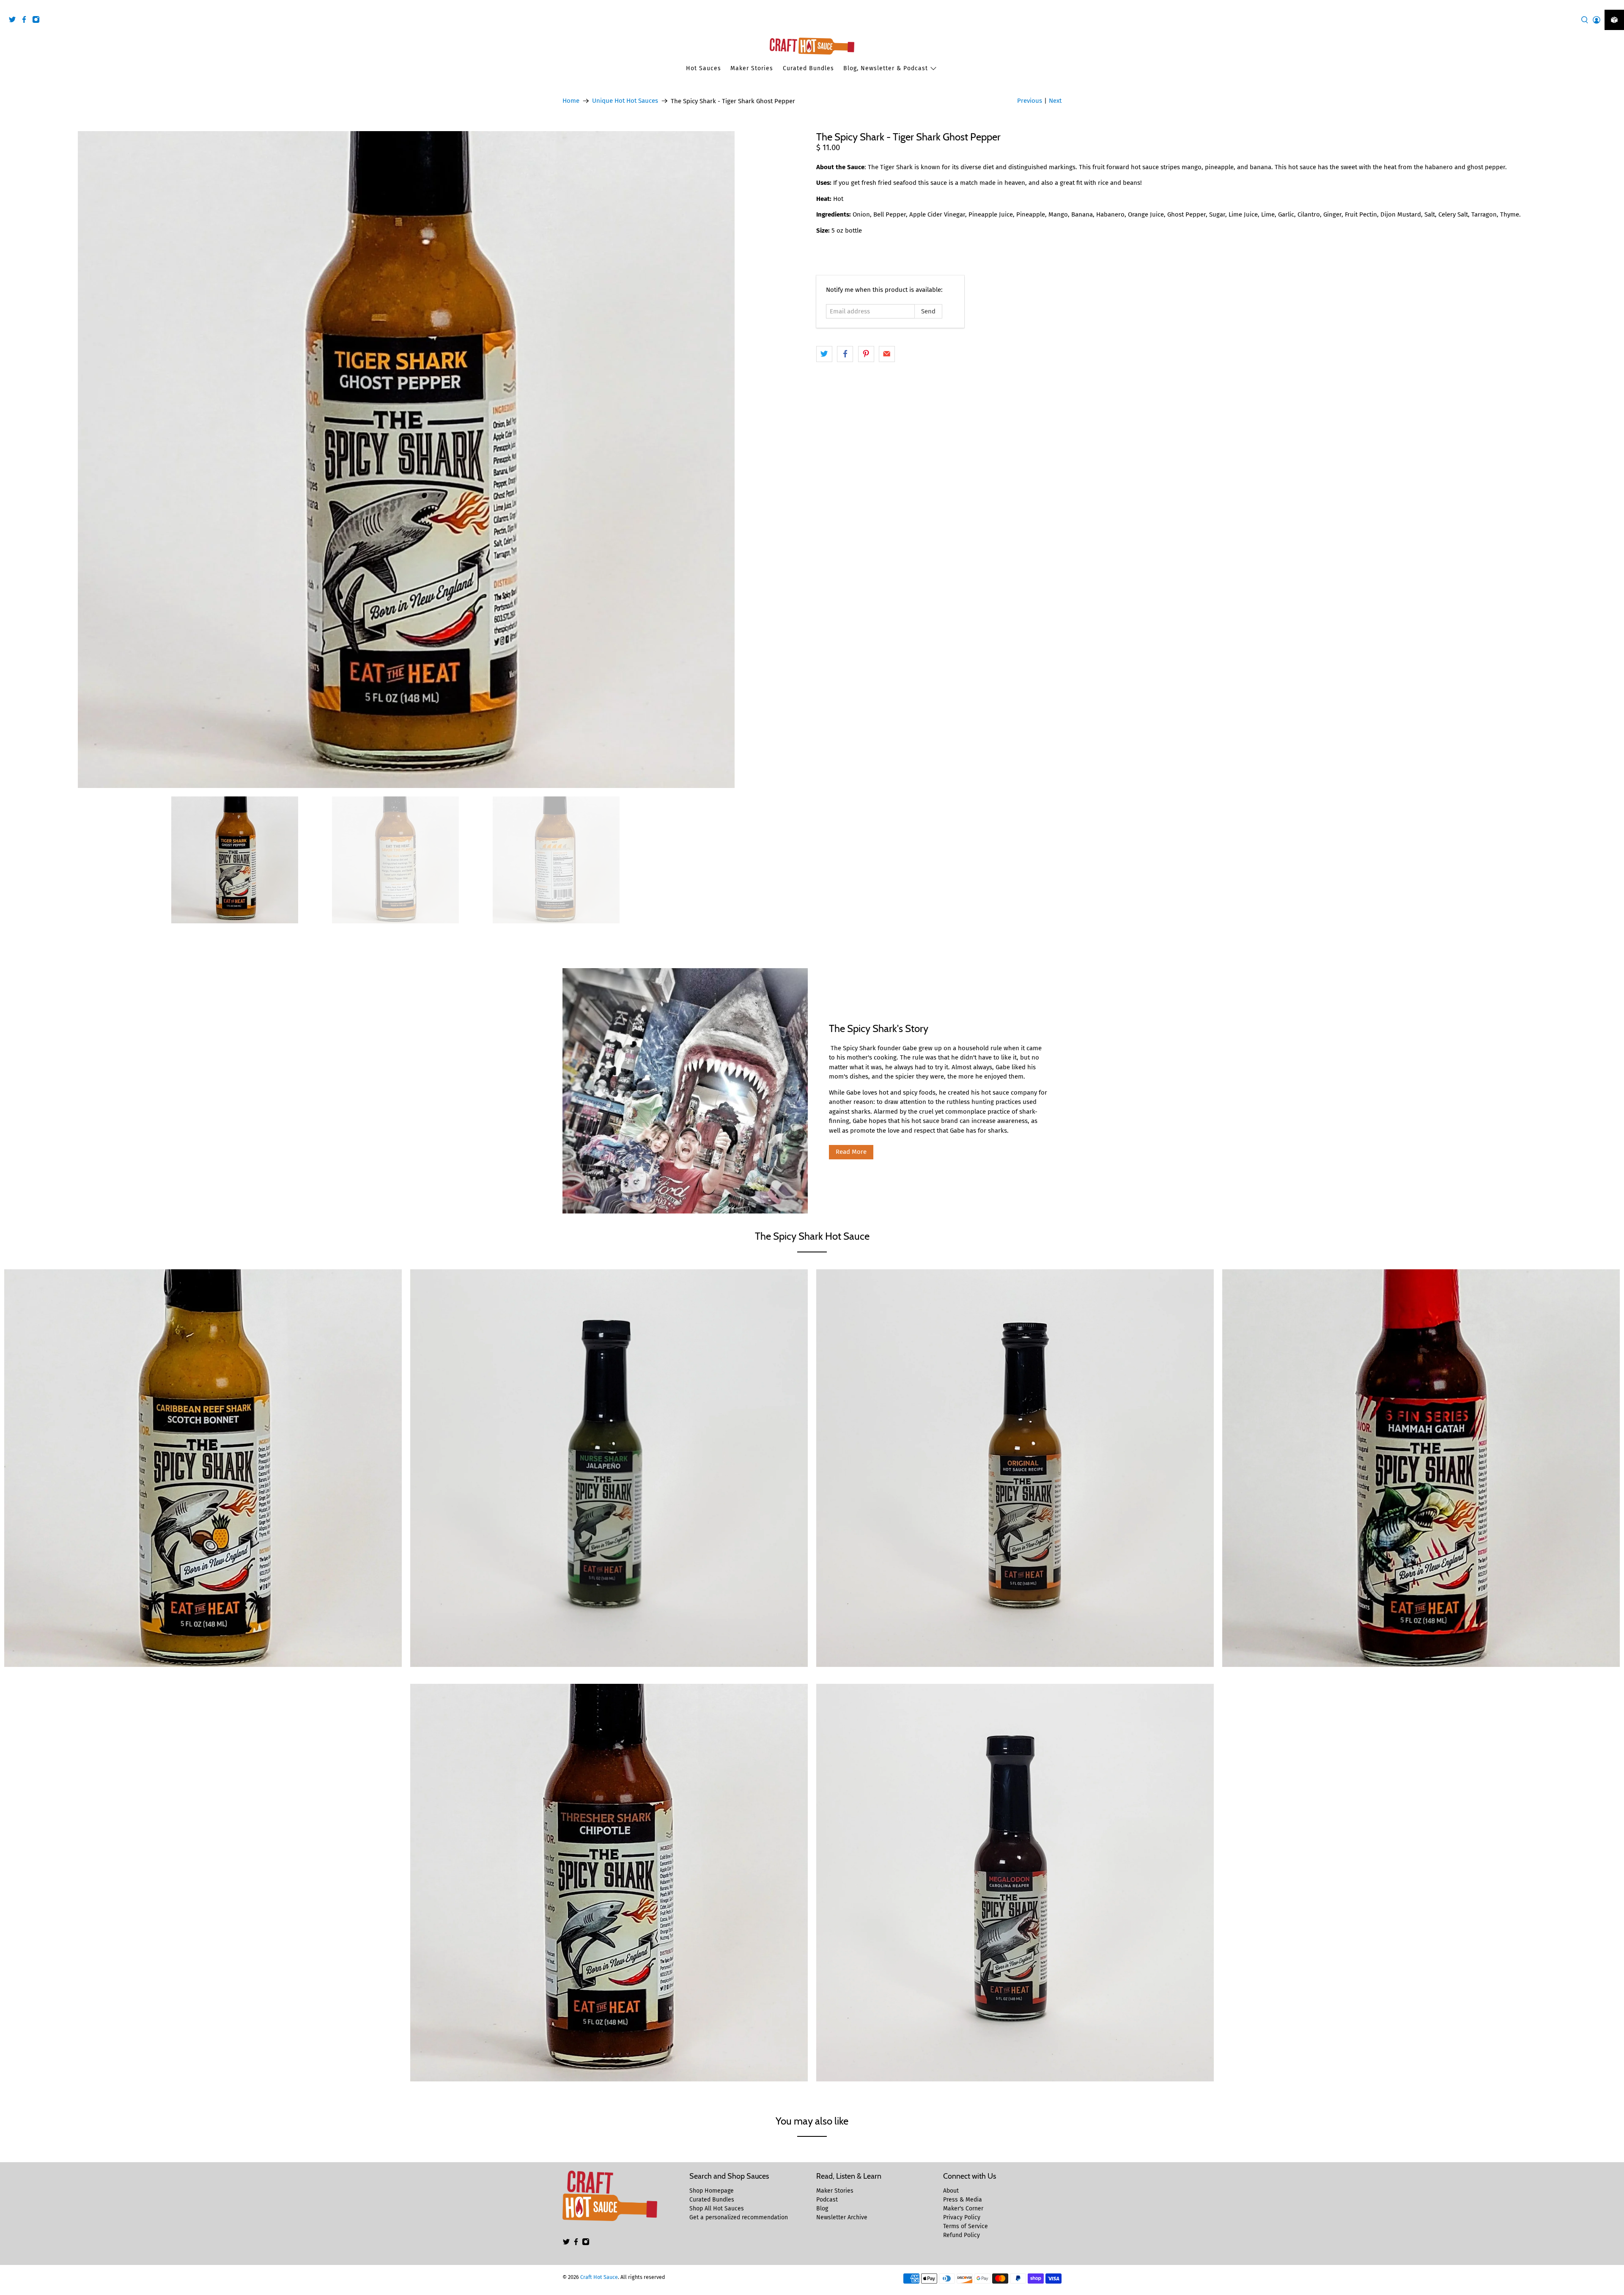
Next (1055, 101)
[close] (1616, 5)
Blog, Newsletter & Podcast (886, 68)
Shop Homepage (712, 2191)
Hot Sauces (704, 68)
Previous (1030, 101)
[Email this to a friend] (887, 354)
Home (571, 101)
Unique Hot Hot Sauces (625, 101)
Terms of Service (966, 2226)
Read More (851, 1152)
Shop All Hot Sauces (717, 2209)
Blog (822, 2209)
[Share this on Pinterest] (866, 354)
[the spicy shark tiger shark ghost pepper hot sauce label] (406, 460)
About (951, 2191)
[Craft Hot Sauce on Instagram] (38, 21)
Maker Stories (752, 68)
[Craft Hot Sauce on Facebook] (26, 21)
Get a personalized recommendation (739, 2217)
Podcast (827, 2200)
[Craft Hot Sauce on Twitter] (14, 21)
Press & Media (963, 2200)
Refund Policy (962, 2235)
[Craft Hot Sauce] (812, 46)
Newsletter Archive (842, 2217)
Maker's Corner (963, 2209)
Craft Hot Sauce (599, 2277)
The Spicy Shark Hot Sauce (812, 1236)
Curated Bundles (808, 68)
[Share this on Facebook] (845, 354)
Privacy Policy (962, 2217)
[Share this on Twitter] (824, 354)
